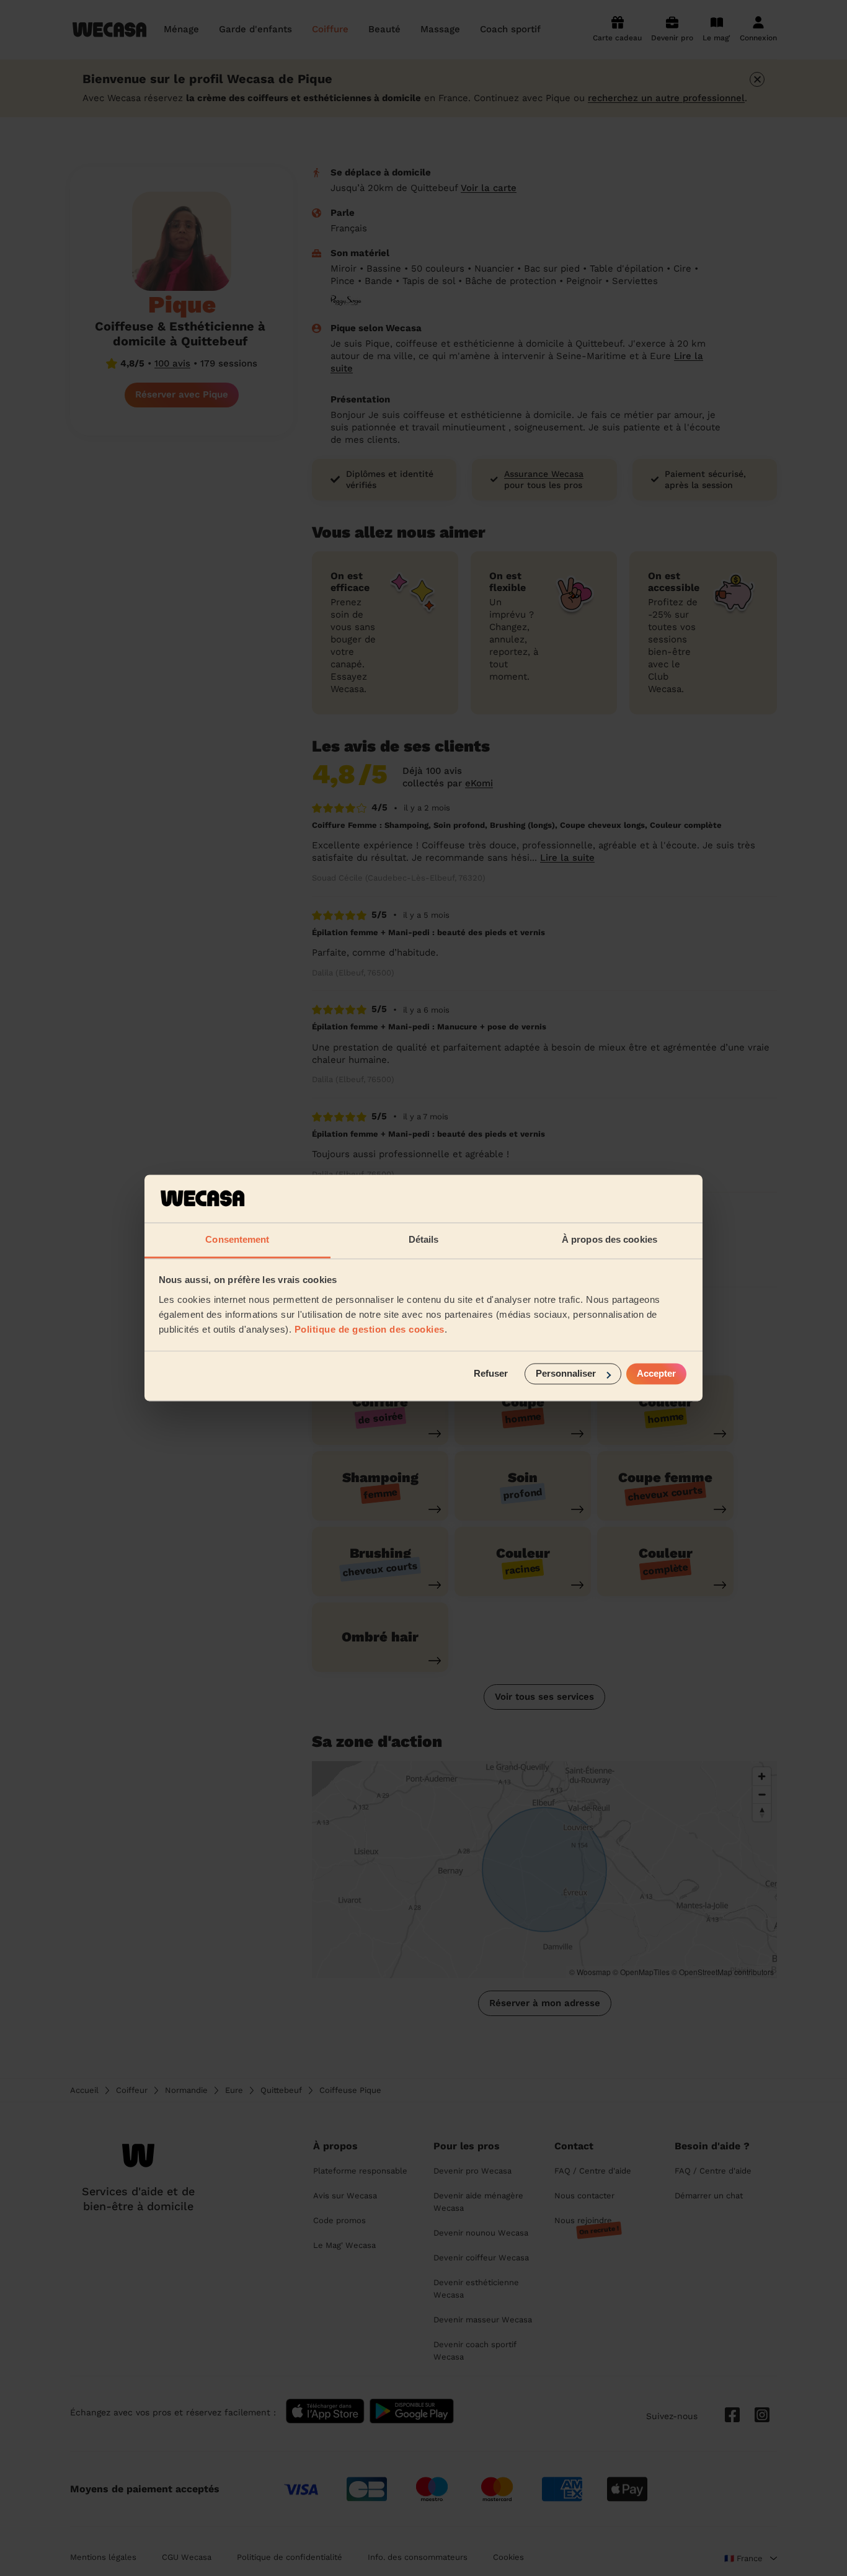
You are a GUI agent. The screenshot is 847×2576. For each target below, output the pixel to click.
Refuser (491, 1374)
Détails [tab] (424, 1239)
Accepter (656, 1374)
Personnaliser (566, 1374)
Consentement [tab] (237, 1239)
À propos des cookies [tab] (610, 1239)
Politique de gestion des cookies (370, 1329)
